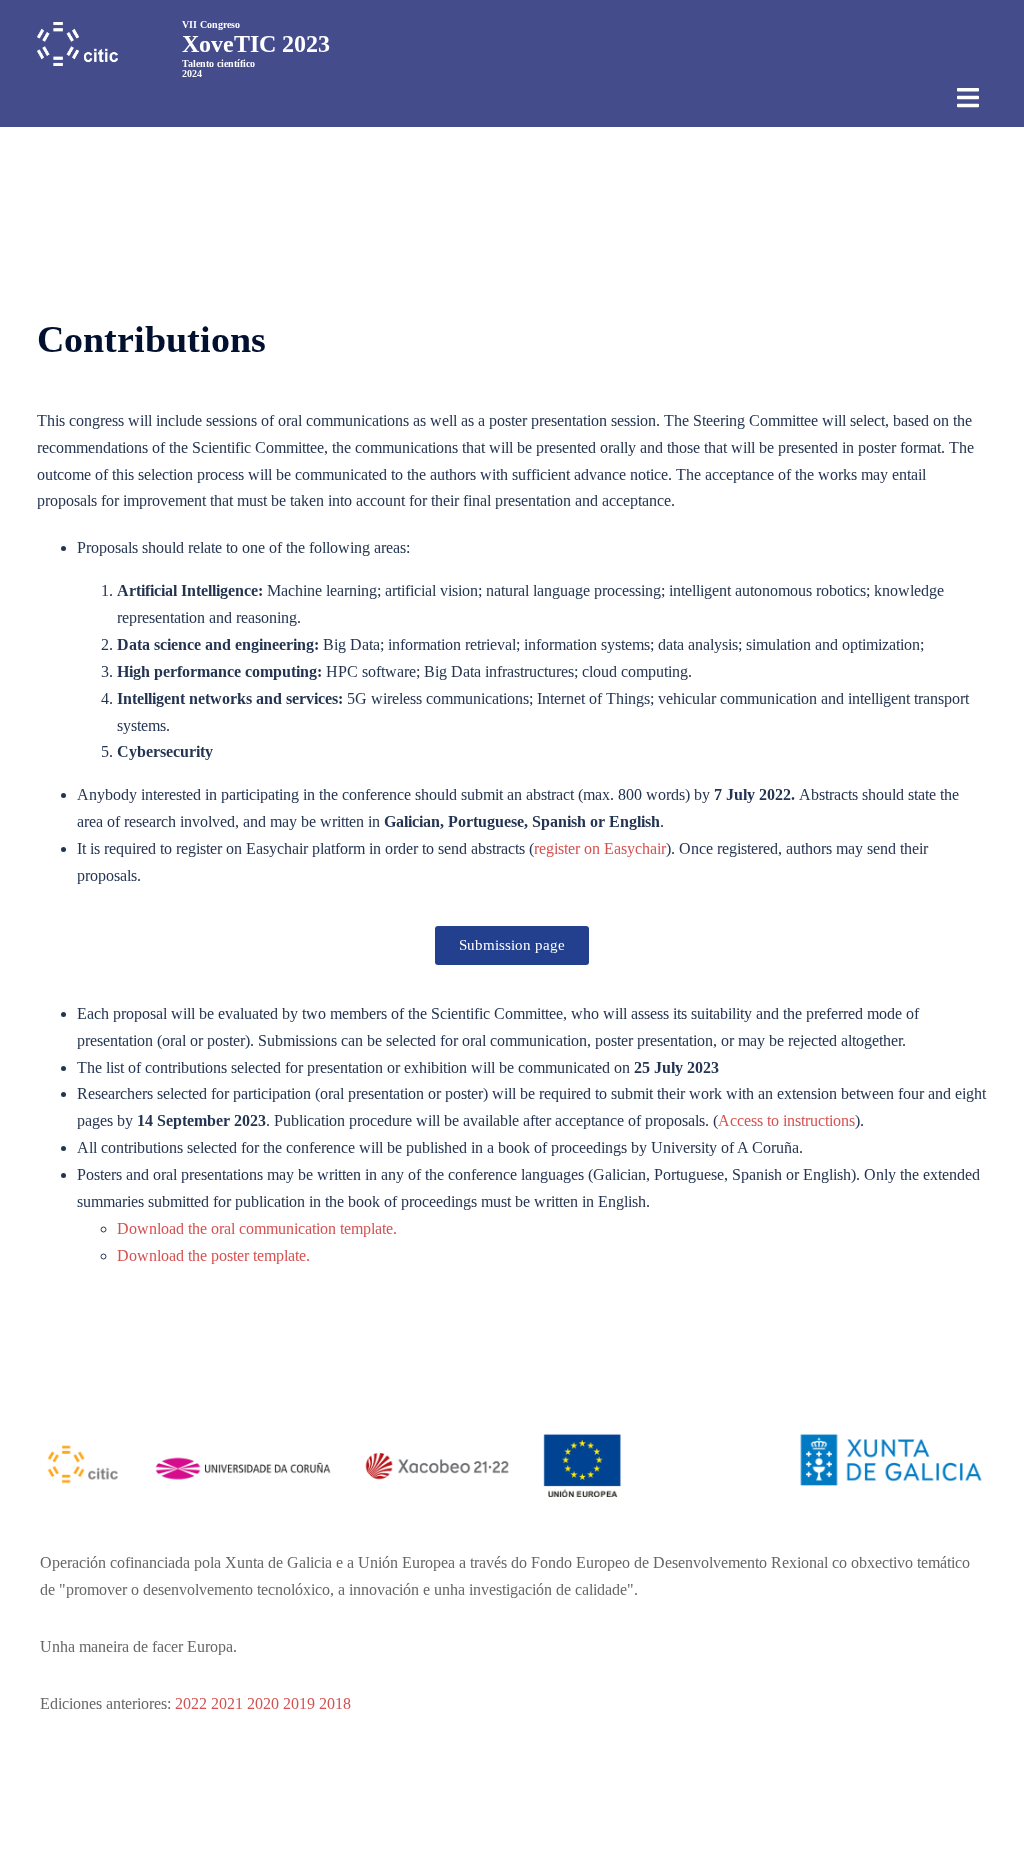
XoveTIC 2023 (256, 44)
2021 (227, 1703)
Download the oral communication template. (257, 1228)
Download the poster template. (213, 1255)
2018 (335, 1703)
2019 (299, 1703)
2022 (191, 1703)
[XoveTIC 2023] (77, 42)
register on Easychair (600, 848)
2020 (263, 1703)
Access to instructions (786, 1120)
